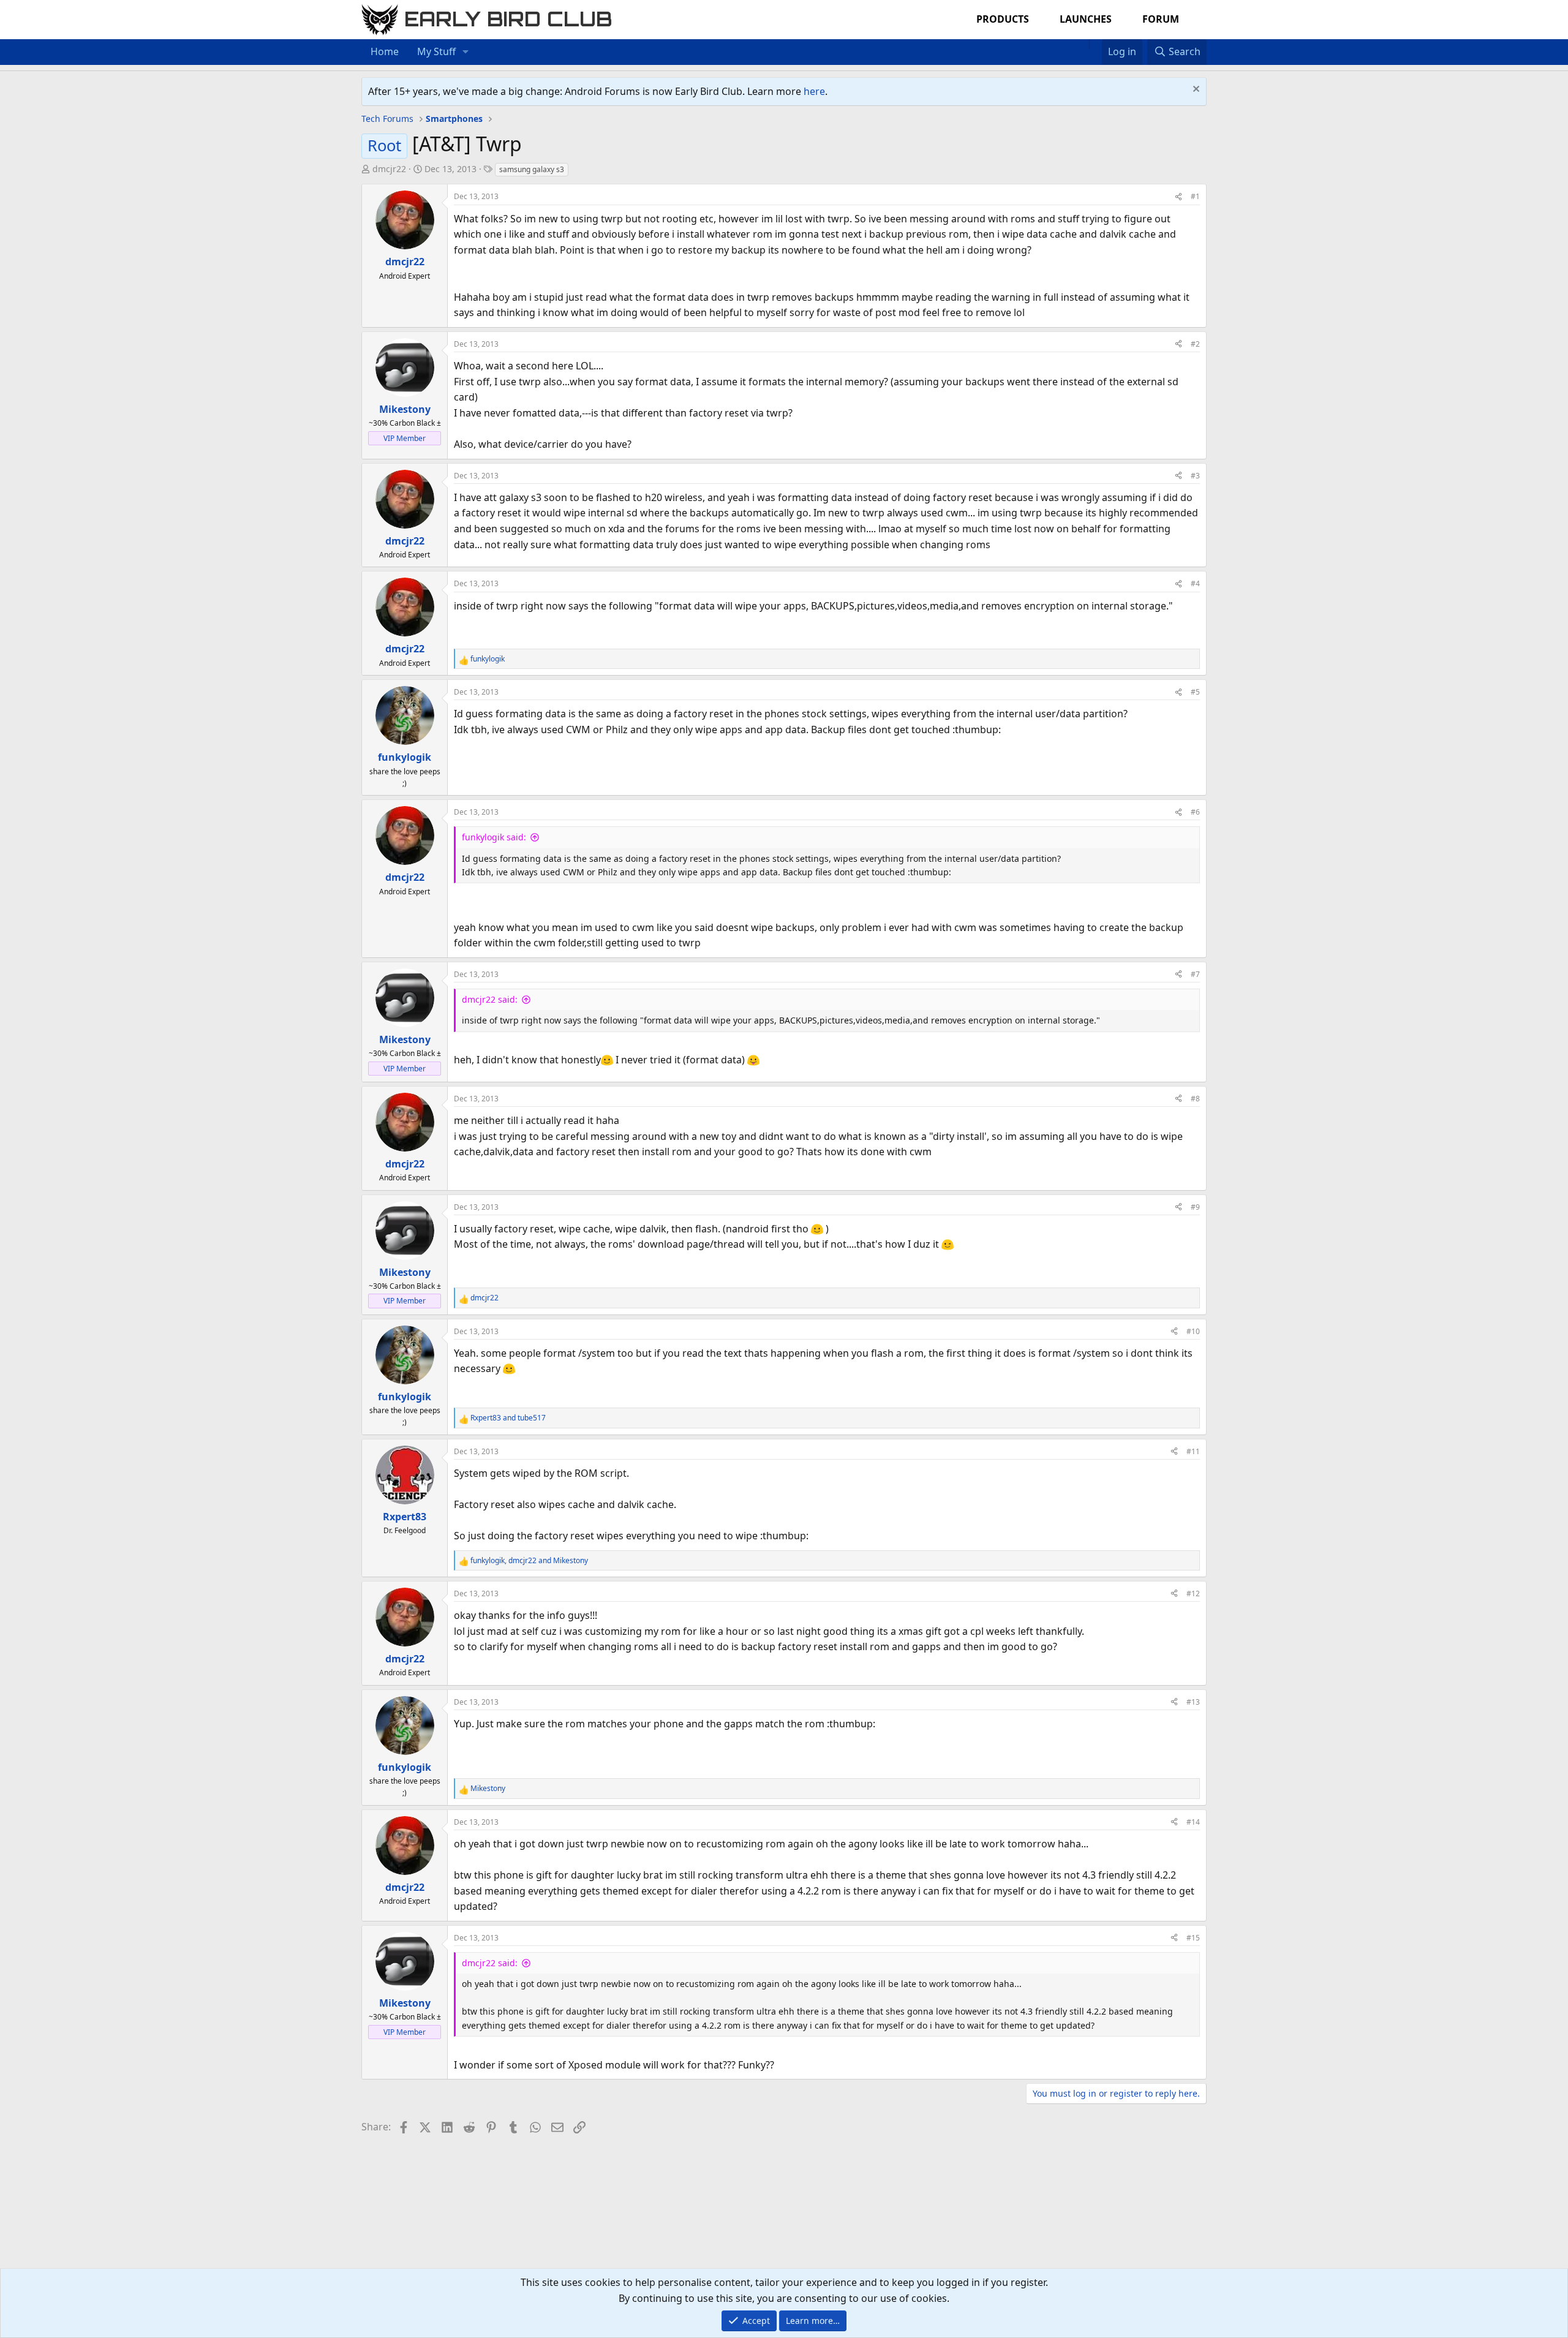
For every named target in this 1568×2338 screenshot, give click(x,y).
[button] (466, 52)
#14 (1193, 1822)
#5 (1195, 692)
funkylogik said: (494, 837)
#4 (1195, 583)
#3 (1195, 476)
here (814, 91)
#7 (1195, 974)
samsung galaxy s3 (532, 169)
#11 (1193, 1451)
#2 (1195, 344)
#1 (1195, 196)
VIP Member (405, 438)
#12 (1193, 1593)
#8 (1195, 1099)
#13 (1193, 1702)
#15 (1193, 1938)
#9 (1195, 1207)
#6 (1195, 812)
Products (1003, 19)
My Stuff (436, 51)
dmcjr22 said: (490, 999)
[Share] (1178, 196)
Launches (1086, 19)
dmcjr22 (389, 169)
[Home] (1083, 44)
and (508, 1418)
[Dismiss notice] (1195, 90)
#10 (1193, 1331)
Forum (1161, 19)
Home (385, 51)
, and (529, 1560)
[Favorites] (1095, 44)
